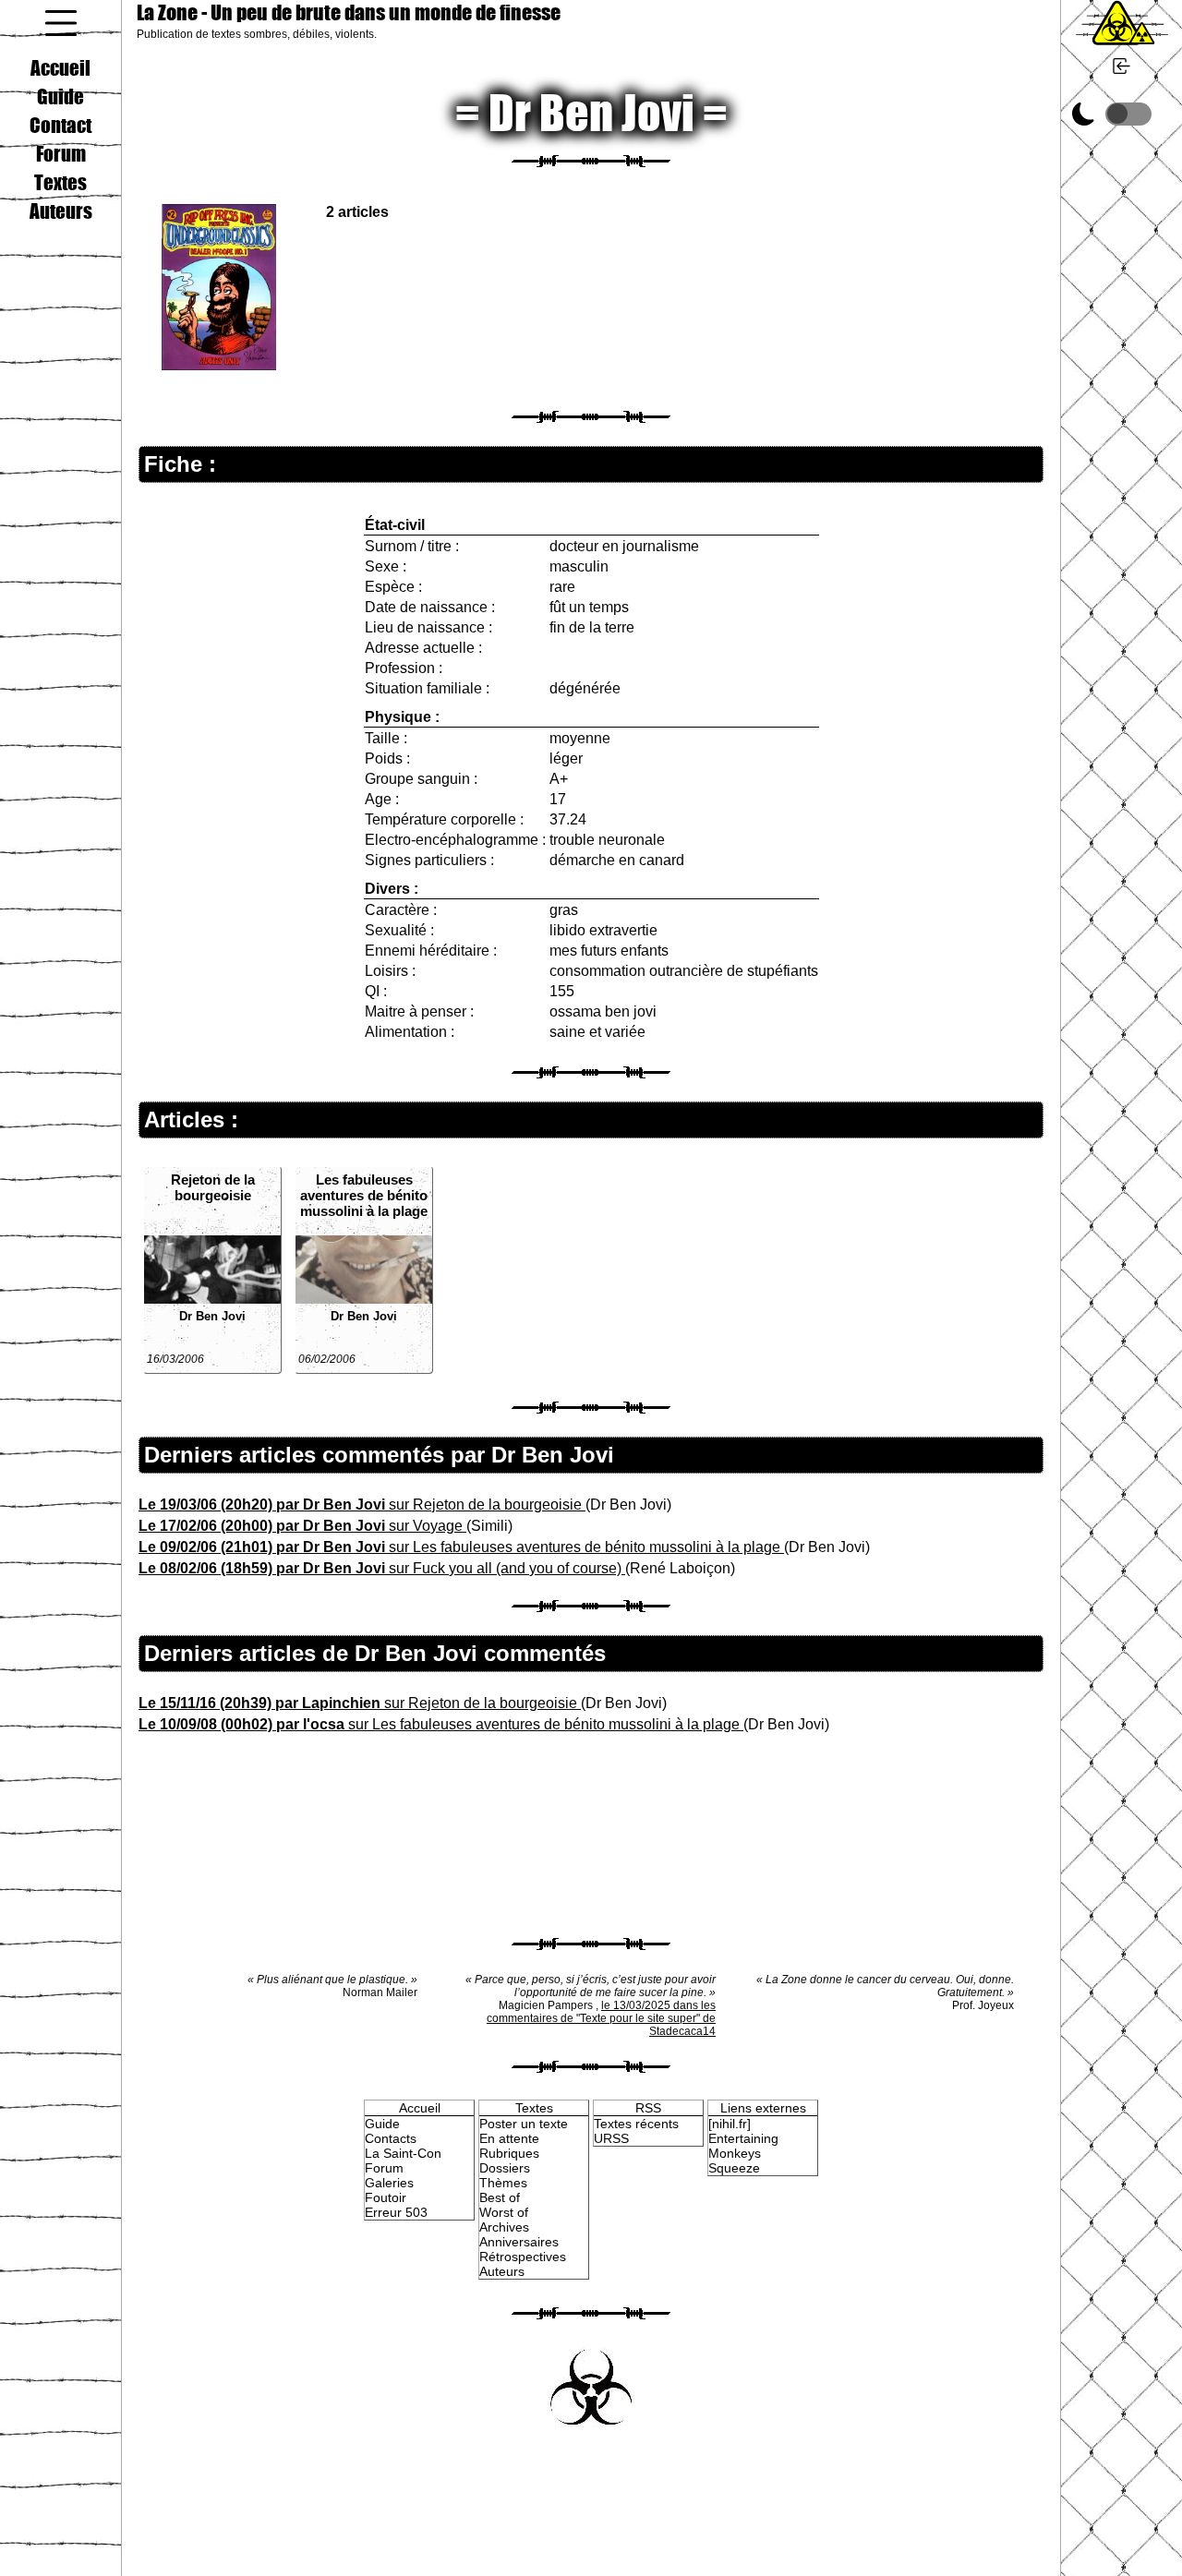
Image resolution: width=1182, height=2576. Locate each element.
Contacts (391, 2138)
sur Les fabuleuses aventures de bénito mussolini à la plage (461, 1547)
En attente (509, 2138)
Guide (60, 96)
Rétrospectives (523, 2257)
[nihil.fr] (730, 2124)
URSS (611, 2138)
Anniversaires (519, 2242)
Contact (60, 125)
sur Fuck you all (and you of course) (382, 1568)
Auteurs (61, 211)
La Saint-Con (403, 2153)
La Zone (349, 12)
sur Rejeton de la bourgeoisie (362, 1505)
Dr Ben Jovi (212, 1316)
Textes (60, 182)
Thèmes (503, 2183)
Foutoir (386, 2197)
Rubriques (509, 2153)
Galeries (389, 2183)
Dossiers (505, 2168)
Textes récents (636, 2124)
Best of (500, 2197)
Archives (504, 2227)
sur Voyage (302, 1526)
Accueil (60, 67)
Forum (61, 153)
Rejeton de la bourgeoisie (213, 1187)
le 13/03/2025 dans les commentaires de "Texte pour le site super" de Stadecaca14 (601, 2018)
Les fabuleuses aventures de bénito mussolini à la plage (364, 1195)
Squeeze (734, 2168)
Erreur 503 (396, 2212)
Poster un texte (524, 2124)
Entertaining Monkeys (743, 2146)
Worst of (504, 2212)
